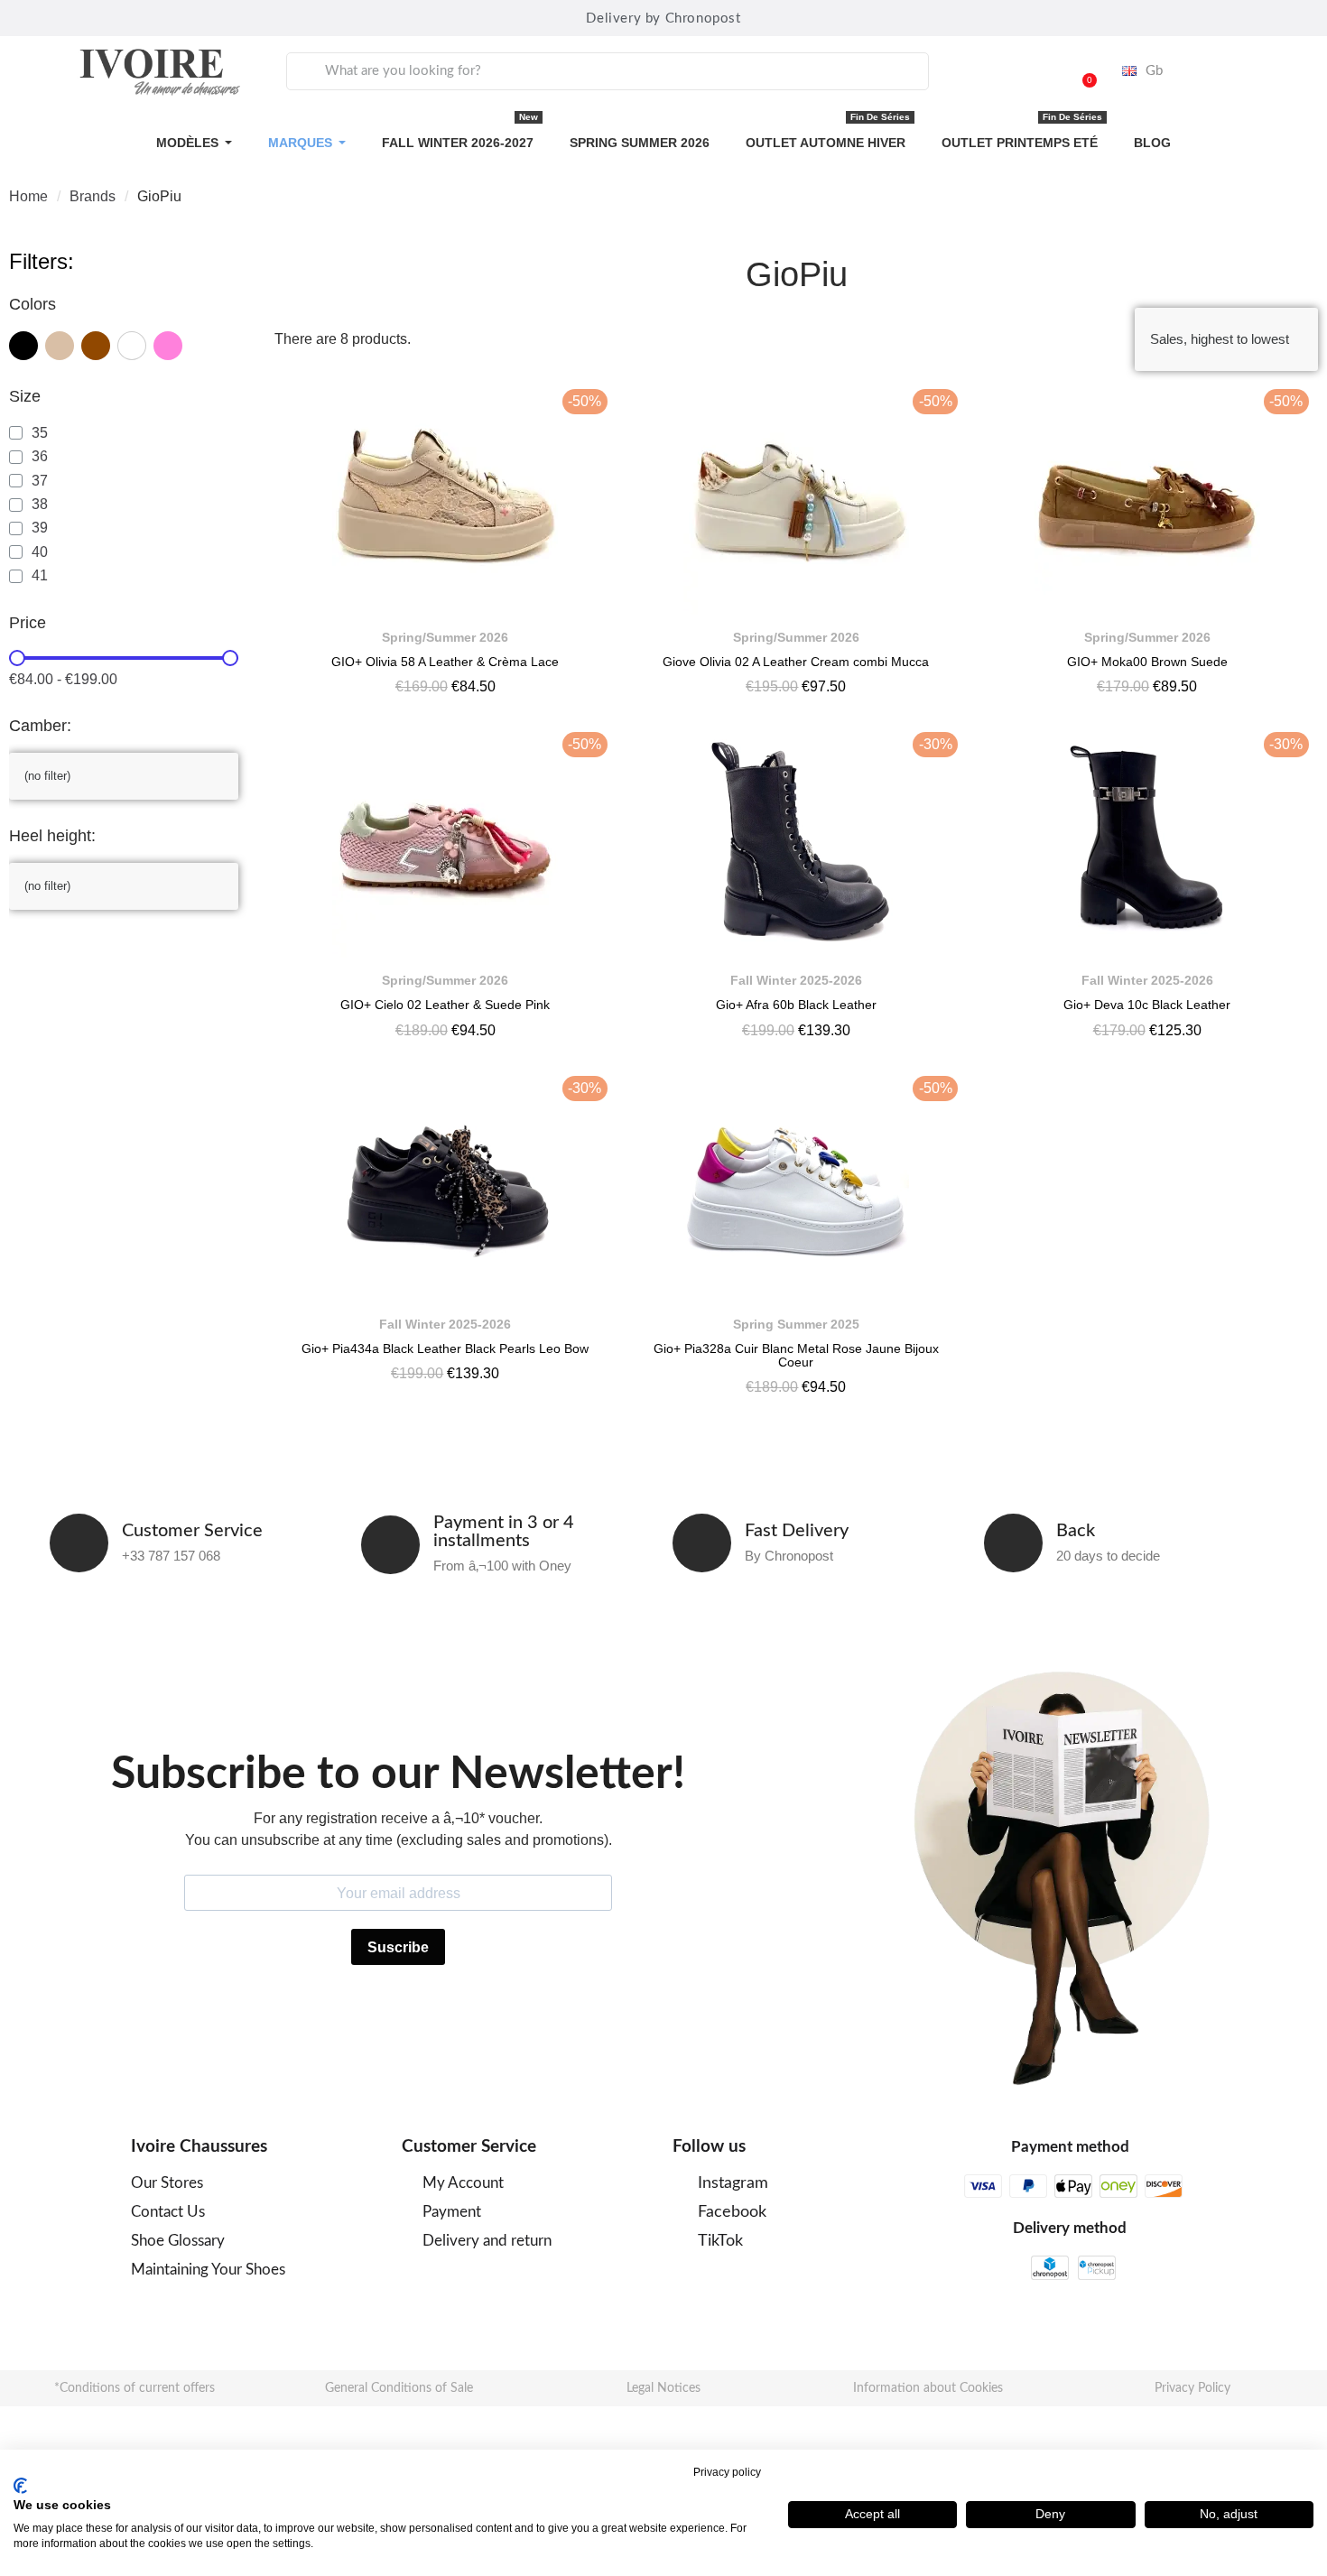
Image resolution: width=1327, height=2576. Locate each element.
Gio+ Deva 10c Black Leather (1147, 1005)
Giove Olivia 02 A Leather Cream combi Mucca (796, 662)
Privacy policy (727, 2472)
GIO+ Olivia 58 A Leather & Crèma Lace (445, 662)
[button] (1081, 71)
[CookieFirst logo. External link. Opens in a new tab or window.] (20, 2486)
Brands (93, 196)
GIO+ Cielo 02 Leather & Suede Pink (445, 1005)
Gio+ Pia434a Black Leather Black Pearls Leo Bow (445, 1348)
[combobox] (608, 71)
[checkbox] (23, 346)
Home (28, 196)
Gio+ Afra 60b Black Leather (796, 1005)
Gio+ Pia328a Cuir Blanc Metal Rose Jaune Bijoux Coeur (796, 1355)
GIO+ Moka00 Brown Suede (1147, 662)
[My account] (1035, 71)
